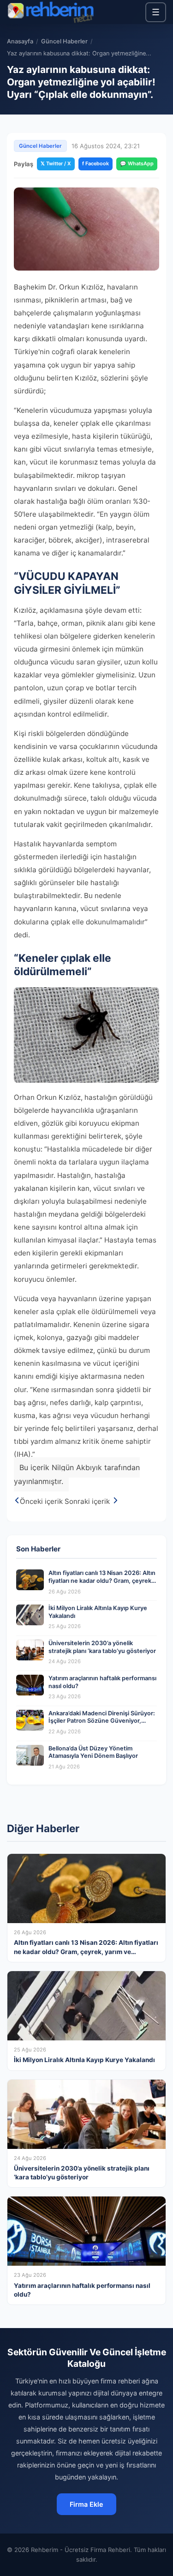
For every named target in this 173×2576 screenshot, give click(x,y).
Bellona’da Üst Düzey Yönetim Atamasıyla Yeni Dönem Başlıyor (93, 1752)
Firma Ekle (86, 2504)
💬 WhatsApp (137, 163)
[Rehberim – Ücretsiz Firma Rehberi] (50, 12)
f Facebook (95, 163)
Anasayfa (20, 41)
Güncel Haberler (64, 41)
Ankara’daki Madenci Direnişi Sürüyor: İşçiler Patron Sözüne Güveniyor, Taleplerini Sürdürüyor (102, 1721)
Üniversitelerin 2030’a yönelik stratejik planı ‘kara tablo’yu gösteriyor (102, 1647)
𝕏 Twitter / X (56, 163)
